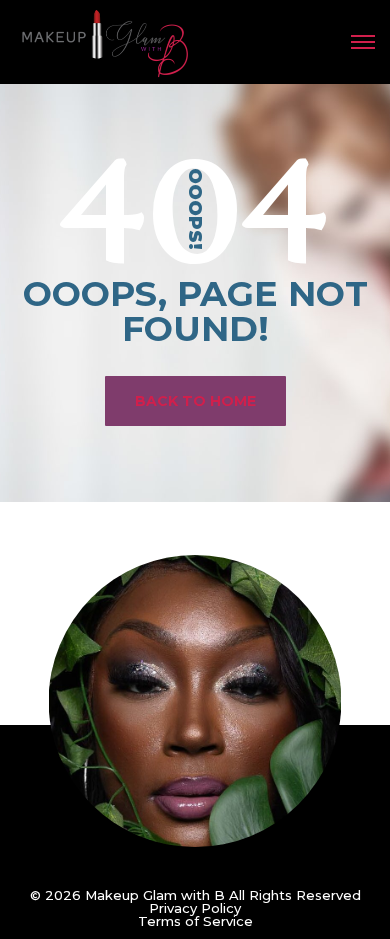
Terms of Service (195, 921)
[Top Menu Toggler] (363, 42)
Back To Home (195, 401)
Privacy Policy (195, 908)
